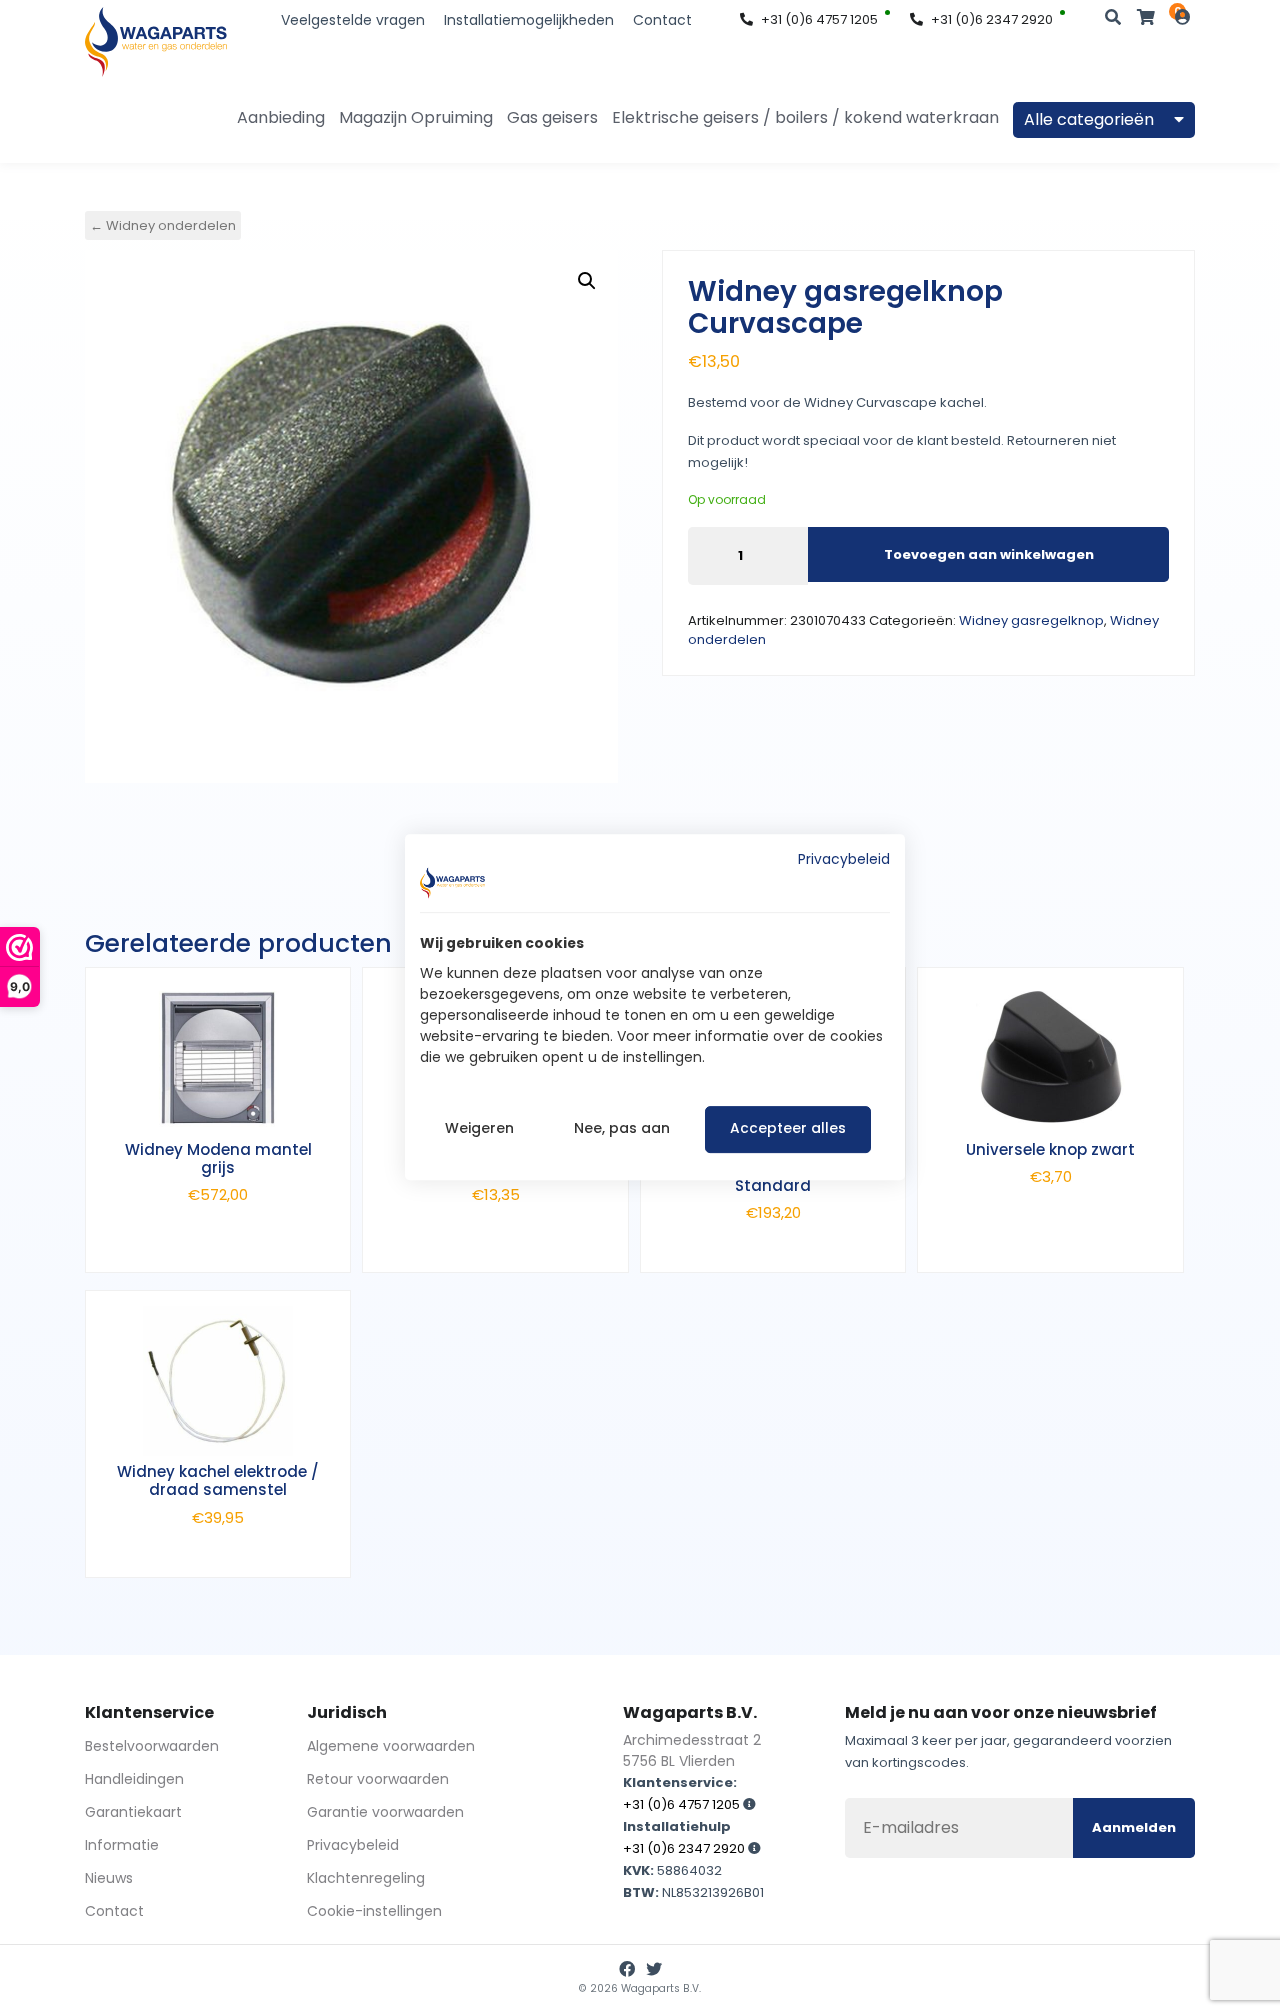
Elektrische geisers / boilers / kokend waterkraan (805, 117)
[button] (587, 281)
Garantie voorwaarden (385, 1812)
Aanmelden (1134, 1827)
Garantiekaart (133, 1812)
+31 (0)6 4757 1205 (819, 19)
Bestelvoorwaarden (152, 1746)
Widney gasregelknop (1031, 620)
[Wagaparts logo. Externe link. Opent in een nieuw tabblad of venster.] (452, 883)
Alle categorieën (1091, 119)
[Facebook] (627, 1969)
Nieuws (109, 1878)
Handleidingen (134, 1779)
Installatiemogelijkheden (529, 20)
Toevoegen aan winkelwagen (989, 554)
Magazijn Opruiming (416, 117)
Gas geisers (552, 117)
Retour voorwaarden (378, 1779)
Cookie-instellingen (374, 1911)
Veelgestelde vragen (353, 20)
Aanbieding (281, 117)
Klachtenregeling (366, 1878)
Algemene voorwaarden (391, 1746)
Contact (662, 20)
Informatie (122, 1845)
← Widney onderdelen (163, 225)
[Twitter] (654, 1969)
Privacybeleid (353, 1845)
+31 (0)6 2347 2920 (992, 19)
